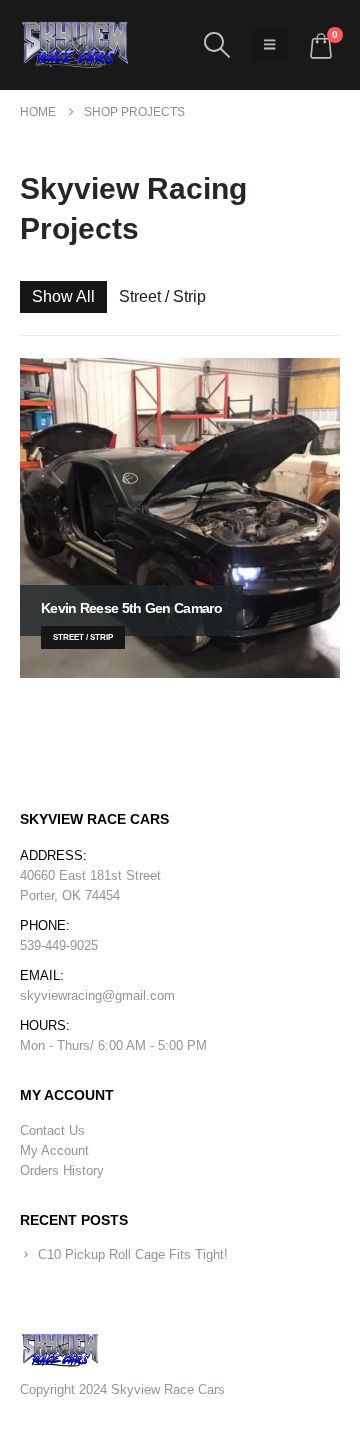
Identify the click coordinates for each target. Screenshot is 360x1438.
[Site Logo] (75, 45)
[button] (216, 45)
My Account (54, 1150)
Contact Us (52, 1130)
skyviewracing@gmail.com (97, 995)
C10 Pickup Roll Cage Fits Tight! (133, 1254)
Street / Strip (162, 296)
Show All (63, 296)
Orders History (62, 1170)
